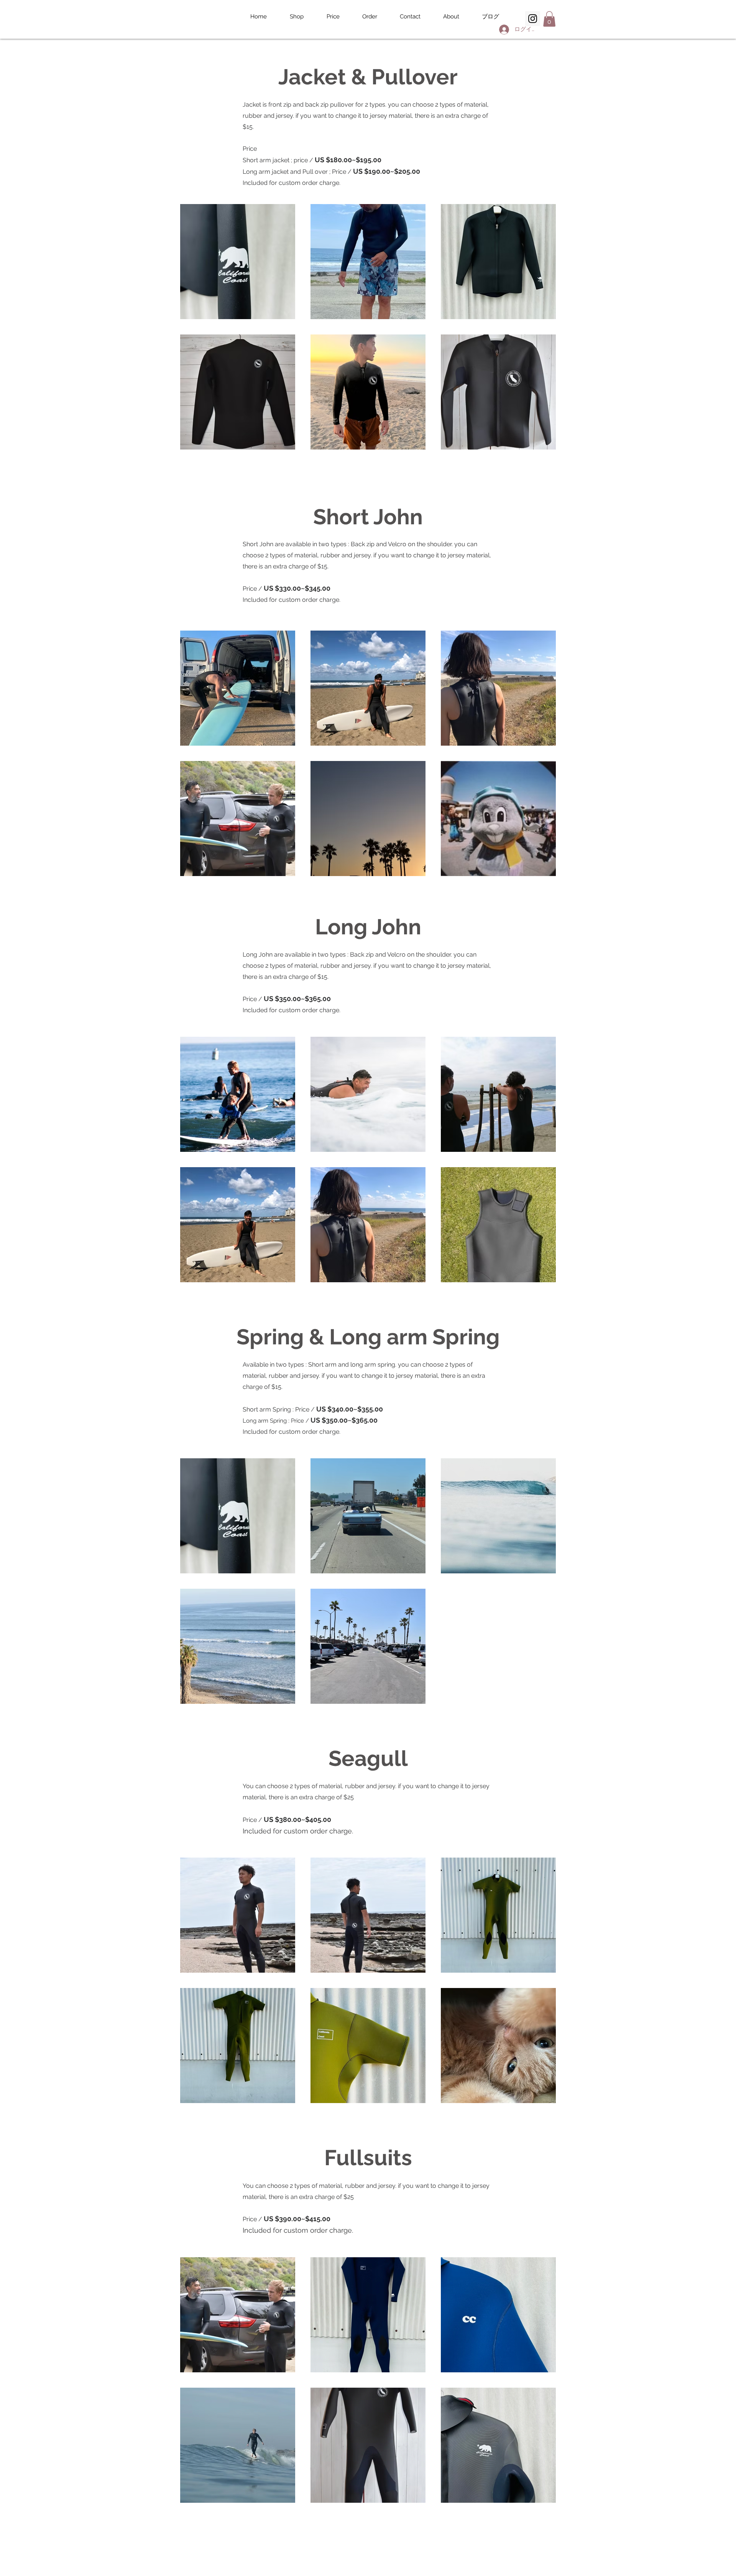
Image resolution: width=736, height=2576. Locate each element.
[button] (549, 19)
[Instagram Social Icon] (533, 19)
